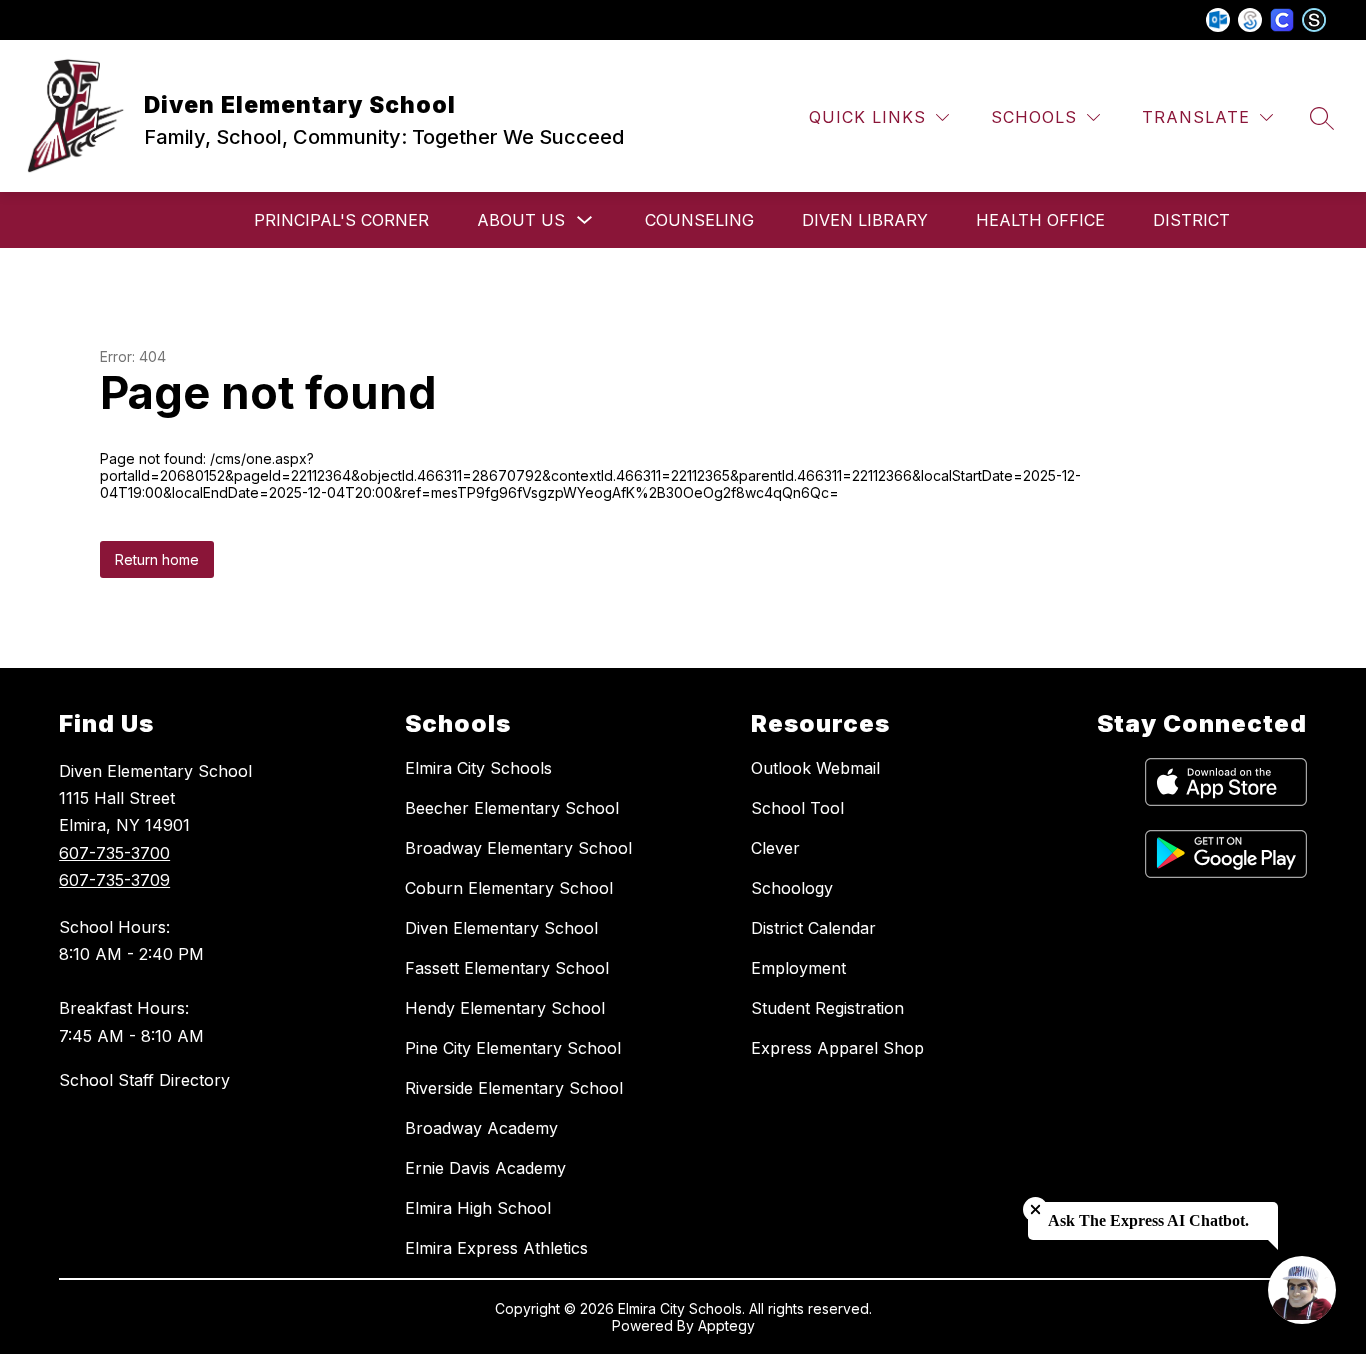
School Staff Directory (144, 1080)
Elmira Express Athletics (496, 1248)
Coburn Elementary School (509, 888)
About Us (521, 220)
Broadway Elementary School (518, 848)
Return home (157, 559)
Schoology (792, 888)
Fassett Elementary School (507, 968)
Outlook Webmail (815, 768)
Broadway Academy (481, 1128)
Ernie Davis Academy (485, 1168)
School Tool (797, 808)
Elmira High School (478, 1208)
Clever (775, 848)
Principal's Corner (341, 220)
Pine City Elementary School (513, 1048)
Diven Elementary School (501, 928)
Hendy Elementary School (505, 1008)
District (1191, 220)
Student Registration (827, 1008)
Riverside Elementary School (514, 1088)
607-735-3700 (114, 853)
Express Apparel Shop (837, 1048)
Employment (798, 968)
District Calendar (813, 928)
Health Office (1040, 220)
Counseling (699, 220)
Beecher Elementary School (512, 808)
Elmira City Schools (478, 768)
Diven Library (865, 220)
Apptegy (726, 1325)
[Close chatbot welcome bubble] (1035, 1209)
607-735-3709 (114, 880)
